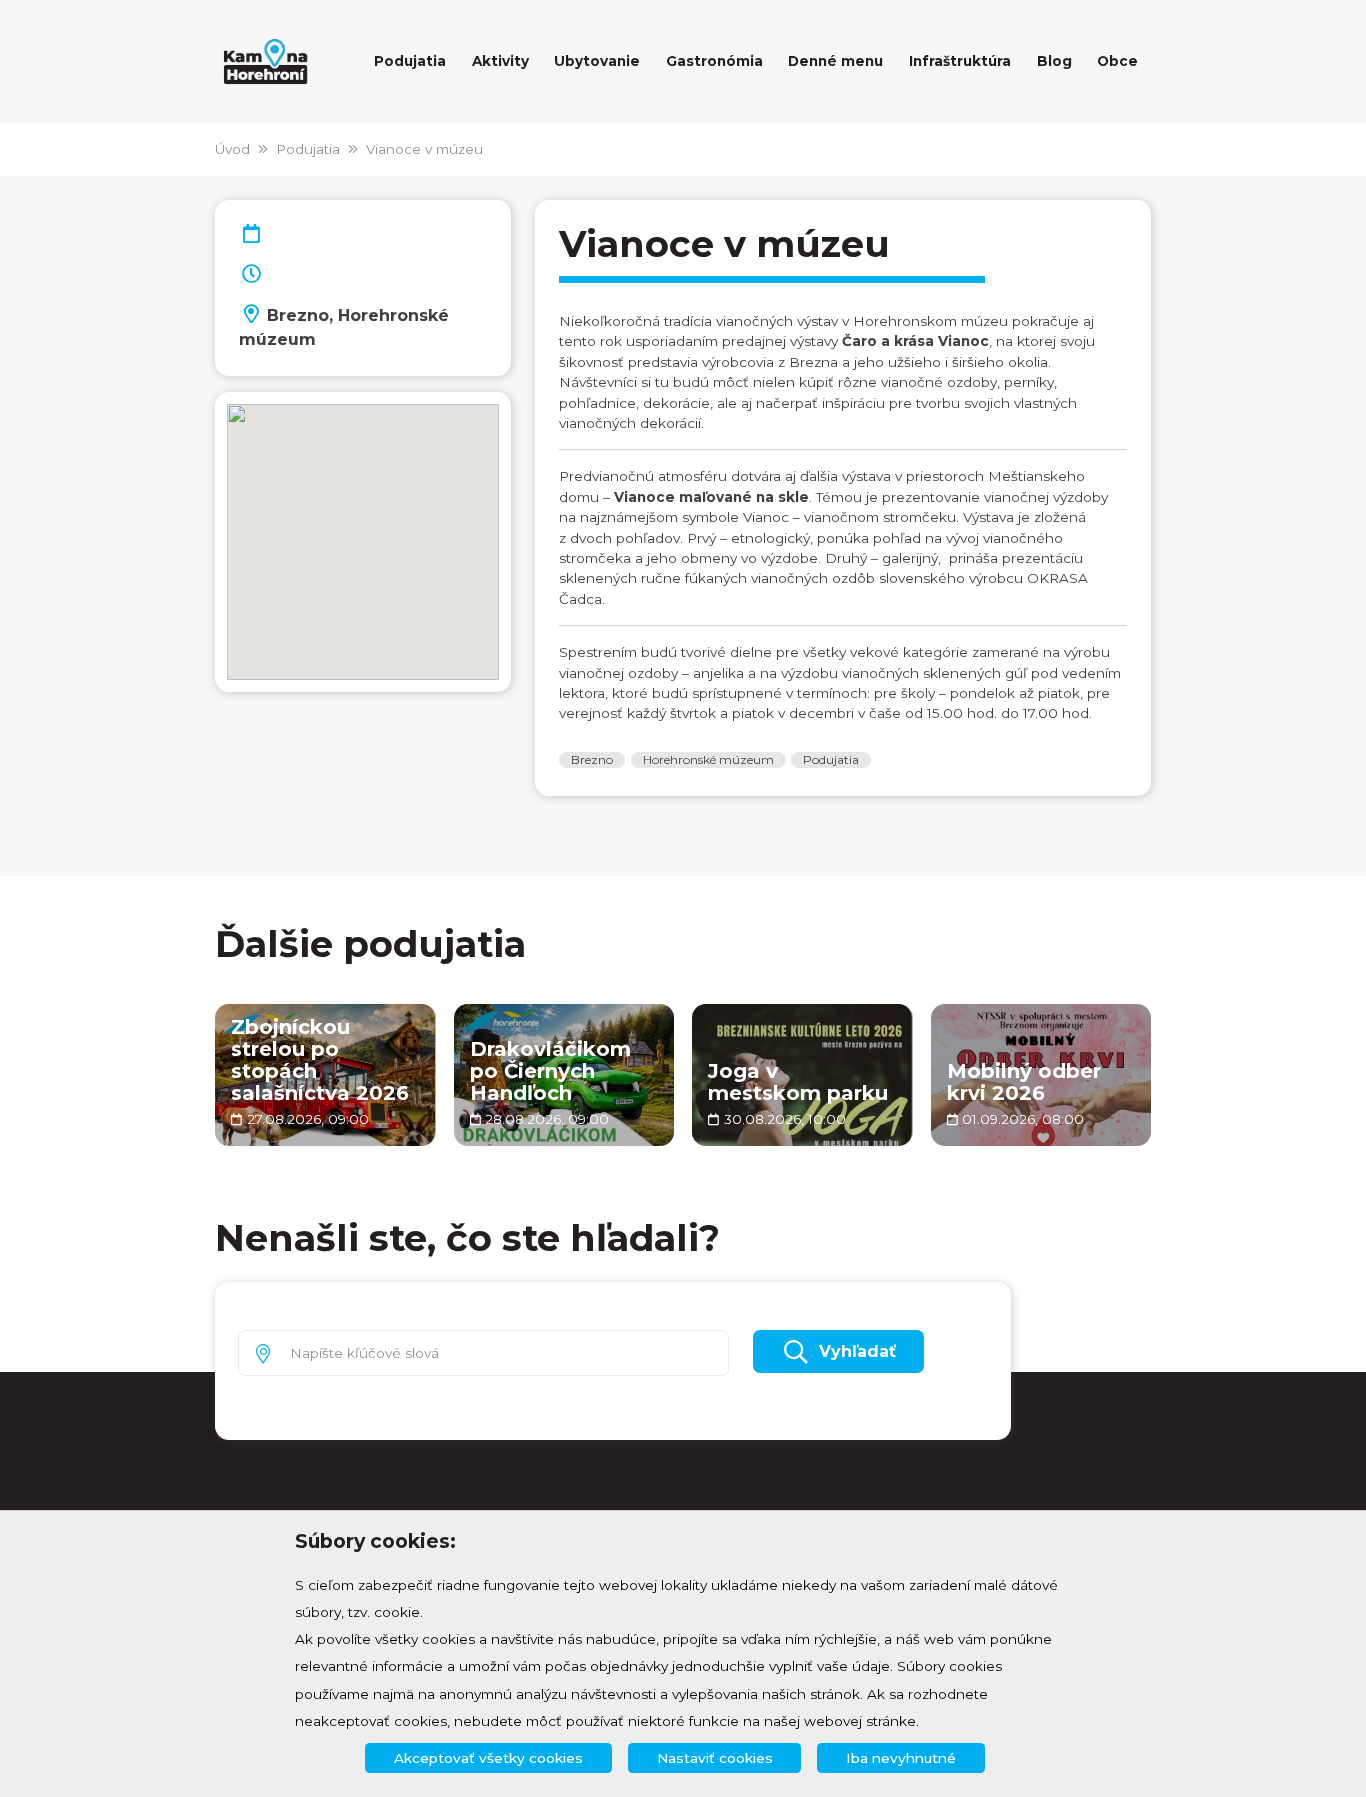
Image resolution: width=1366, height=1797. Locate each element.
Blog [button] (1054, 61)
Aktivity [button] (500, 61)
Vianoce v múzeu (424, 149)
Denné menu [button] (835, 61)
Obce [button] (1117, 61)
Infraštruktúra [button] (960, 61)
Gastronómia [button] (714, 61)
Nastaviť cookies (715, 1758)
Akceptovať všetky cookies (488, 1758)
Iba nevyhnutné (901, 1758)
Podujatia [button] (410, 61)
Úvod (232, 149)
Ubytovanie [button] (597, 61)
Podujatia (308, 149)
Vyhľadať (857, 1351)
